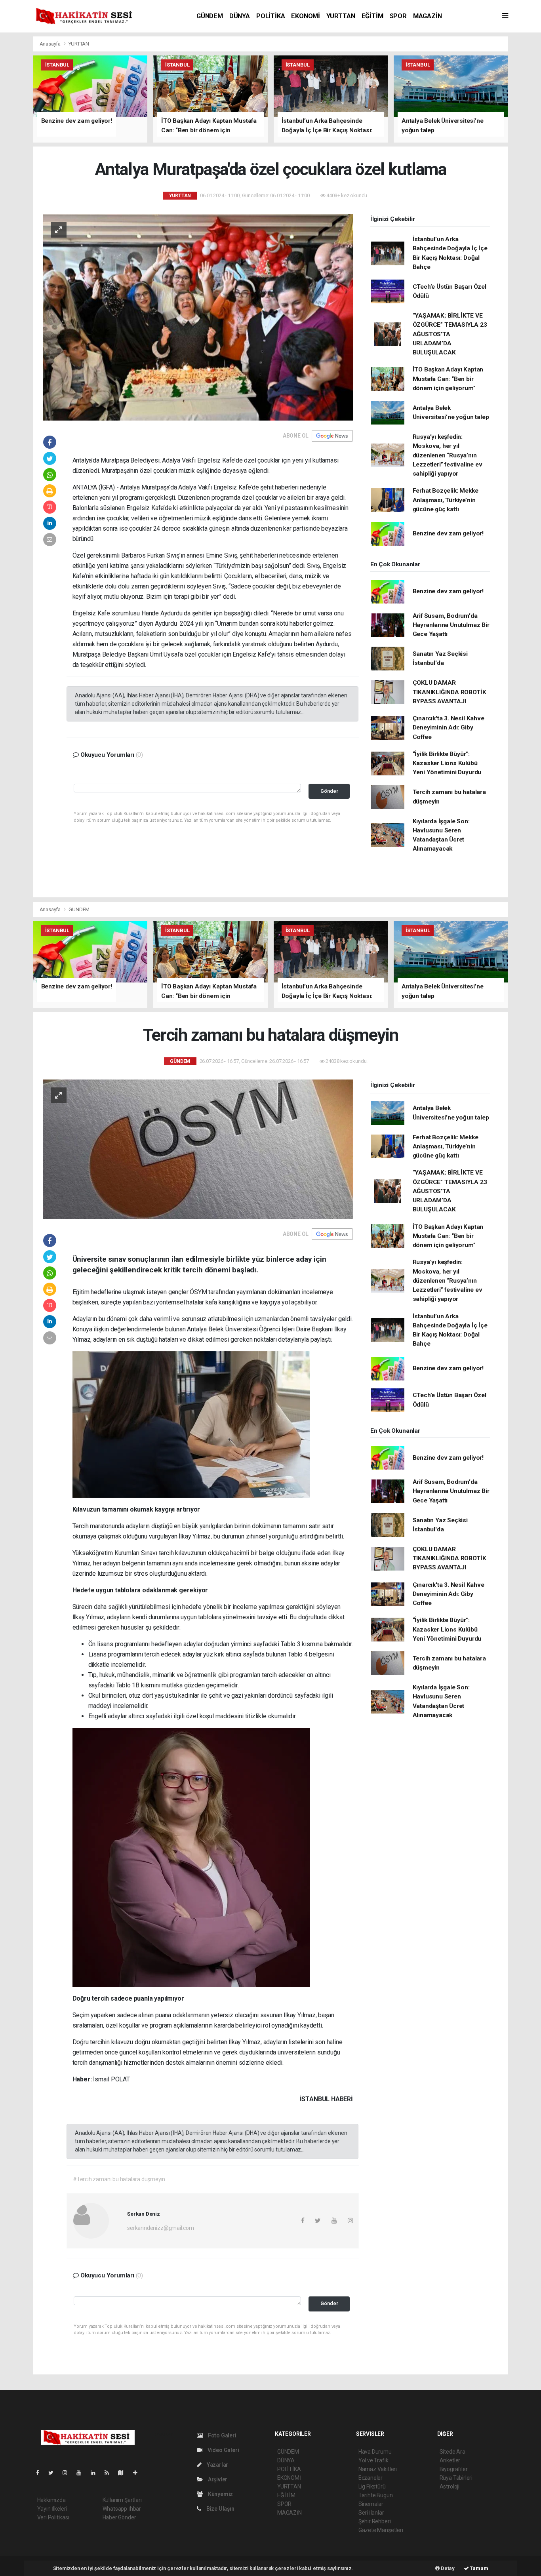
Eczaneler (371, 2478)
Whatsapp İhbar (122, 2509)
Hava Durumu (375, 2452)
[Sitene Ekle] (138, 2473)
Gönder (329, 791)
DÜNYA (240, 16)
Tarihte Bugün (376, 2495)
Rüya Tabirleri (456, 2478)
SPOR (398, 16)
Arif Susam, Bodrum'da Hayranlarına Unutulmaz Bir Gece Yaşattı (451, 625)
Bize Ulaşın (220, 2509)
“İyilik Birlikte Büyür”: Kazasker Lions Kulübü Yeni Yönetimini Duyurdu (447, 763)
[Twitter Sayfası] (54, 2473)
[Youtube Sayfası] (82, 2473)
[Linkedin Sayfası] (96, 2473)
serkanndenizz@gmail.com (161, 2228)
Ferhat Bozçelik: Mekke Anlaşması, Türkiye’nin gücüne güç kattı (446, 500)
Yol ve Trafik (373, 2460)
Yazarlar (217, 2465)
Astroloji (450, 2487)
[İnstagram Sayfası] (68, 2473)
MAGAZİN (428, 16)
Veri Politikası (53, 2517)
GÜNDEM (210, 16)
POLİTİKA (270, 16)
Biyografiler (454, 2469)
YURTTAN (341, 16)
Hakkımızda (51, 2500)
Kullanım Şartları (122, 2500)
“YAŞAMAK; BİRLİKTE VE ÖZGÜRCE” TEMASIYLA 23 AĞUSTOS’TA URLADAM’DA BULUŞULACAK (450, 334)
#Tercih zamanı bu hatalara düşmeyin (119, 2179)
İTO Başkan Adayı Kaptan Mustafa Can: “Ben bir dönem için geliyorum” (448, 379)
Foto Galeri (222, 2435)
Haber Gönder (119, 2517)
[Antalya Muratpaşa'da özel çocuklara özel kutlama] (198, 316)
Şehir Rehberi (375, 2521)
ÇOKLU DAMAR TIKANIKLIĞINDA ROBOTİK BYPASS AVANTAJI (450, 692)
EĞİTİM (372, 16)
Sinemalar (371, 2504)
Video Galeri (223, 2450)
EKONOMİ (306, 16)
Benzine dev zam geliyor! (448, 533)
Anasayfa (51, 44)
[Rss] (110, 2473)
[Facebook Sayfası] (41, 2473)
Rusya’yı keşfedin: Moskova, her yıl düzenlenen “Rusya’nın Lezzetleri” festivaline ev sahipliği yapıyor (448, 455)
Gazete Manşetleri (381, 2530)
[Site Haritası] (124, 2473)
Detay (447, 2568)
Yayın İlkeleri (52, 2509)
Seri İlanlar (371, 2513)
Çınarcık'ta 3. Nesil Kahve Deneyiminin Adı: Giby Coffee (449, 728)
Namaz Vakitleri (378, 2469)
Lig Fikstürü (372, 2487)
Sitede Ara (452, 2452)
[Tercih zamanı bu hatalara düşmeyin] (198, 1149)
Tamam (479, 2568)
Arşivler (217, 2479)
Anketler (450, 2460)
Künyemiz (220, 2494)
